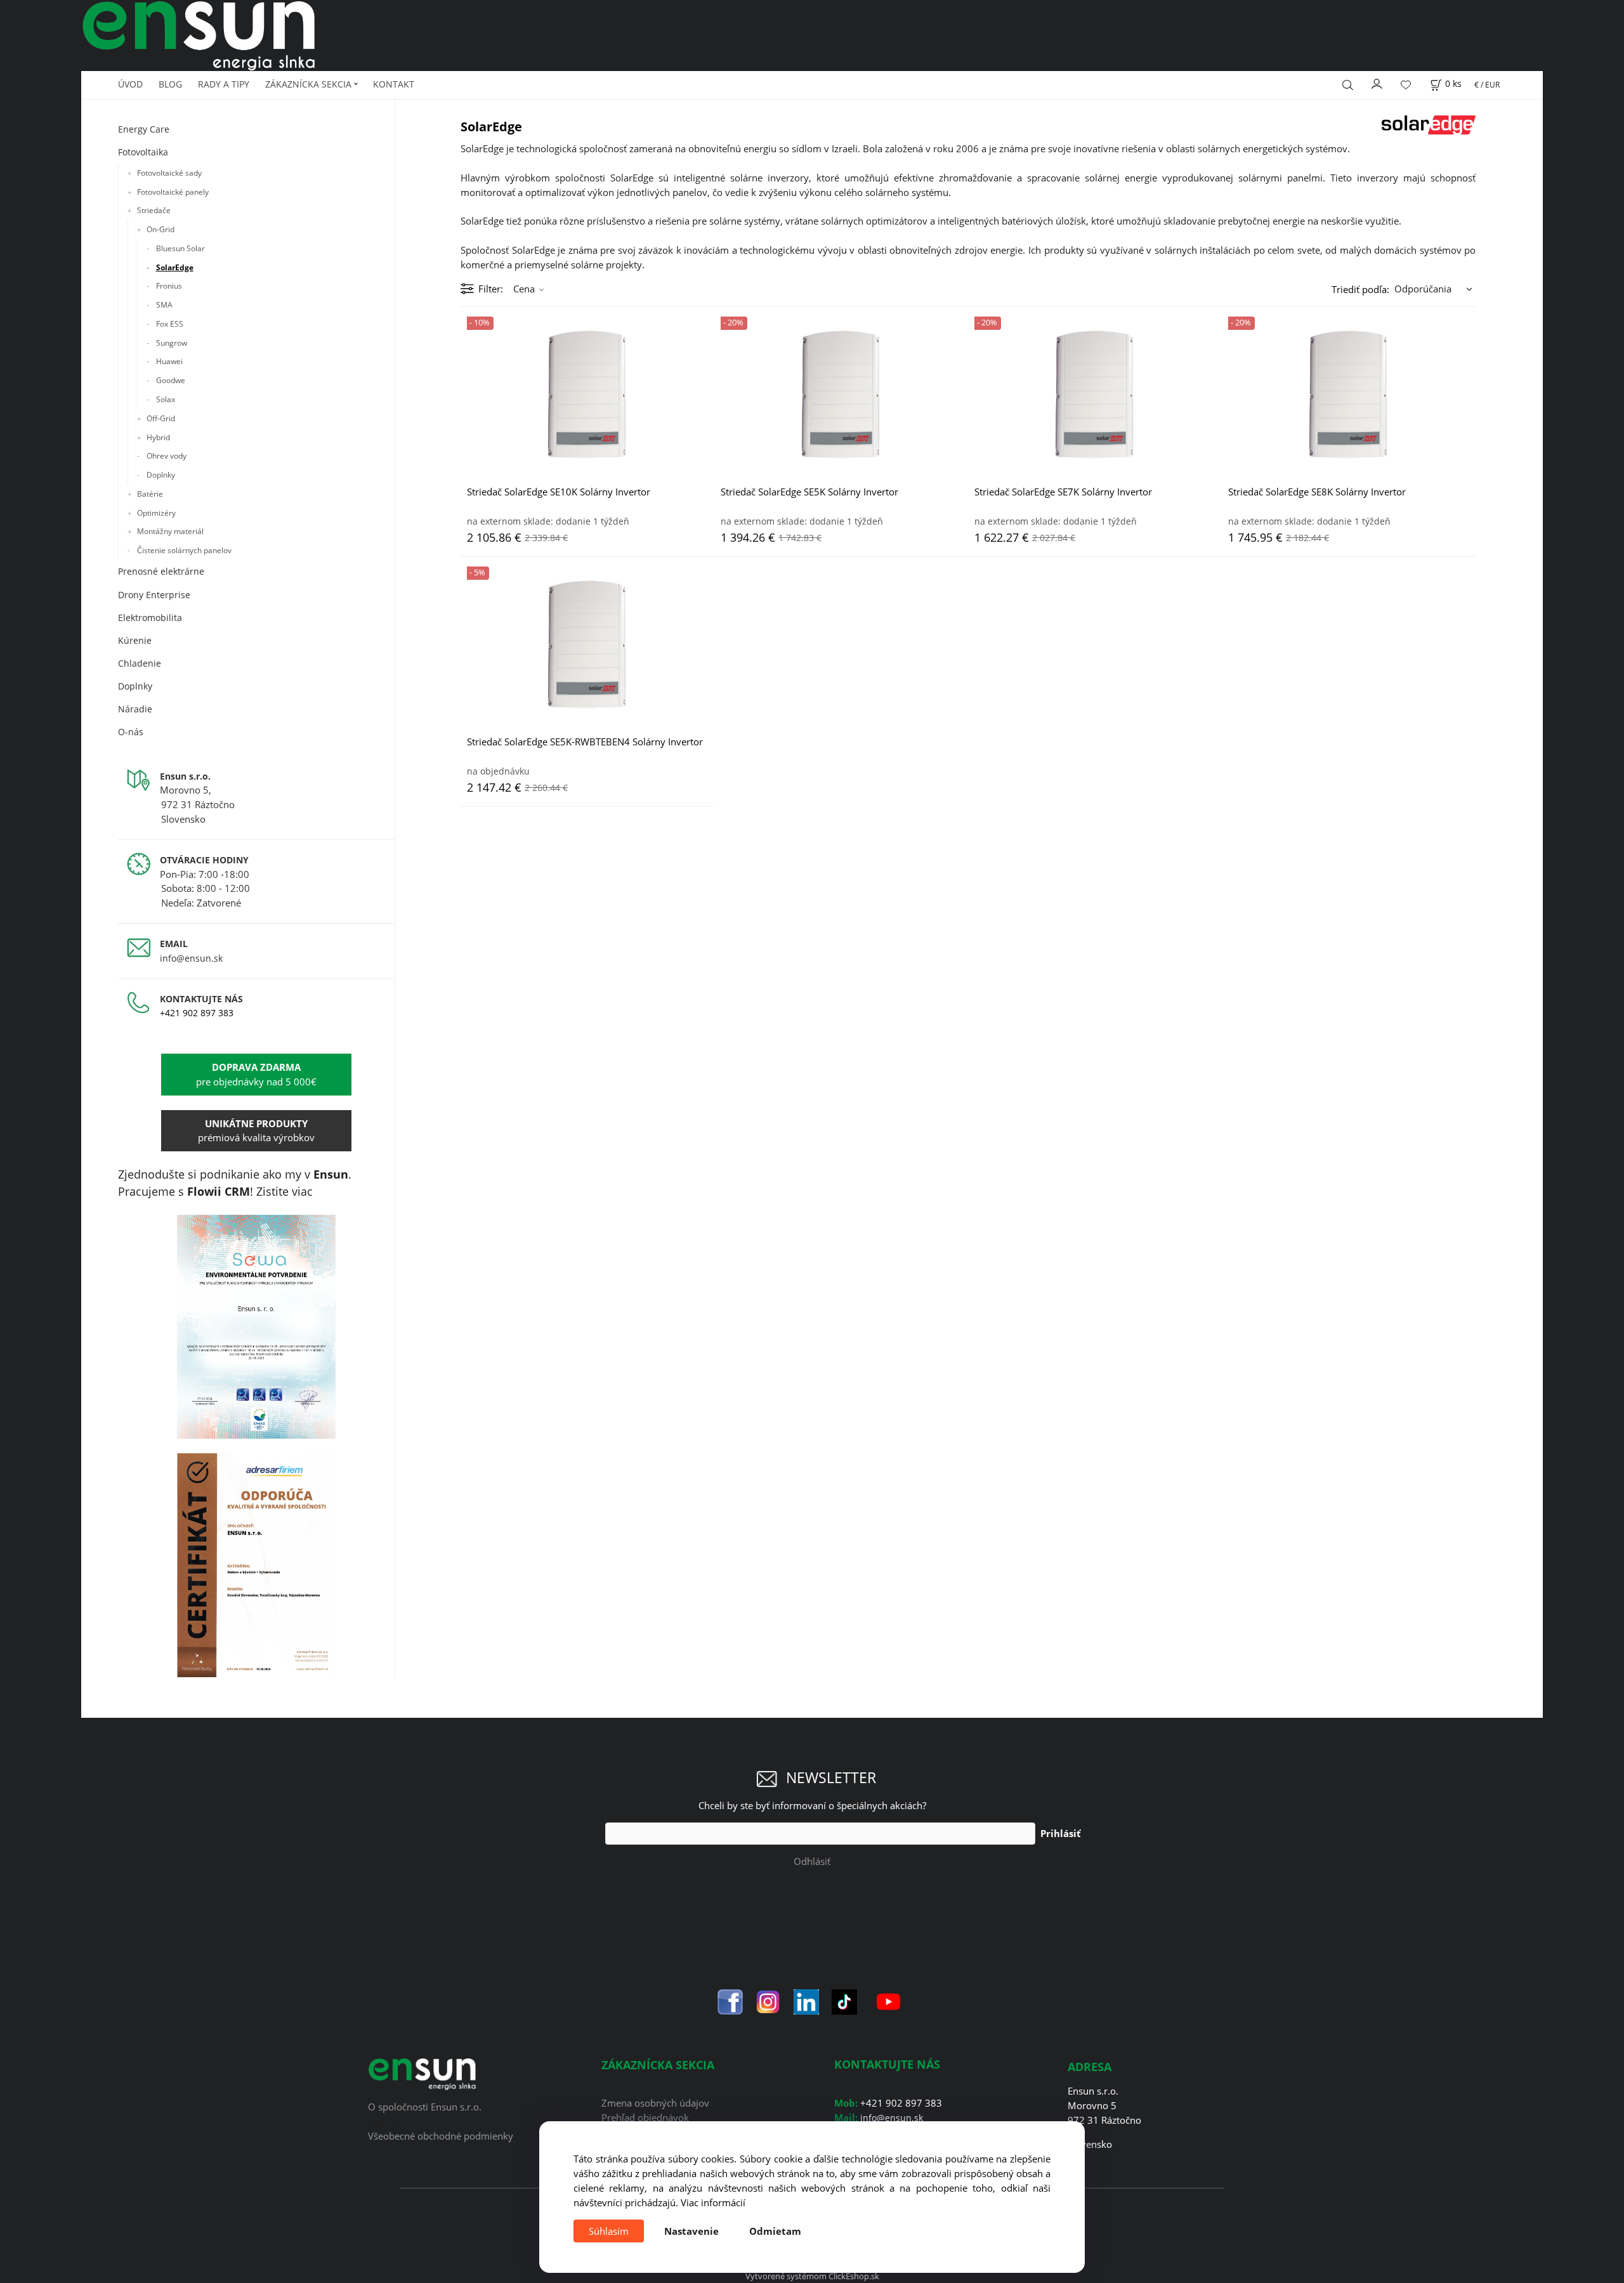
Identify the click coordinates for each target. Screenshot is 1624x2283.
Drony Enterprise (154, 595)
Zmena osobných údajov (655, 2103)
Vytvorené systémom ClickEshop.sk (812, 2276)
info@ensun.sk (191, 958)
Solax (166, 399)
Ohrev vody (167, 456)
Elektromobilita (150, 618)
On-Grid (160, 229)
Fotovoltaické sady (169, 173)
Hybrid (158, 437)
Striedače (154, 210)
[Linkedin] (806, 2001)
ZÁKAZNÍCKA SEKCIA (308, 84)
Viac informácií (713, 2202)
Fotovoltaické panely (173, 192)
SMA (164, 305)
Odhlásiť (812, 1861)
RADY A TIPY (224, 84)
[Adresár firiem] (257, 1565)
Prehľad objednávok (645, 2117)
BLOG (170, 84)
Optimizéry (156, 513)
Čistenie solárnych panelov (184, 550)
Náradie (135, 709)
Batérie (150, 494)
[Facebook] (730, 2001)
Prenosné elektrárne (161, 571)
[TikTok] (844, 2001)
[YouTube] (888, 2001)
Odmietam (775, 2231)
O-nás (131, 732)
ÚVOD (130, 84)
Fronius (169, 286)
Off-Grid (161, 418)
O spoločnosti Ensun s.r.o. (425, 2107)
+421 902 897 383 (197, 1013)
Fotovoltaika (143, 152)
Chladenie (140, 663)
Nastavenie (691, 2231)
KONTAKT (394, 84)
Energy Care (144, 129)
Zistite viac (285, 1191)
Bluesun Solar (180, 248)
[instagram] (768, 2001)
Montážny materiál (170, 531)
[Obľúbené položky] (1406, 85)
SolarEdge (175, 267)
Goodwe (171, 380)
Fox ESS (170, 324)
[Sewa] (257, 1327)
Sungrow (172, 343)
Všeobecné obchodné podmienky (441, 2136)
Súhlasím (609, 2231)
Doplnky (161, 475)
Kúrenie (135, 640)
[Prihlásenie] (1377, 82)
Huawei (169, 361)
